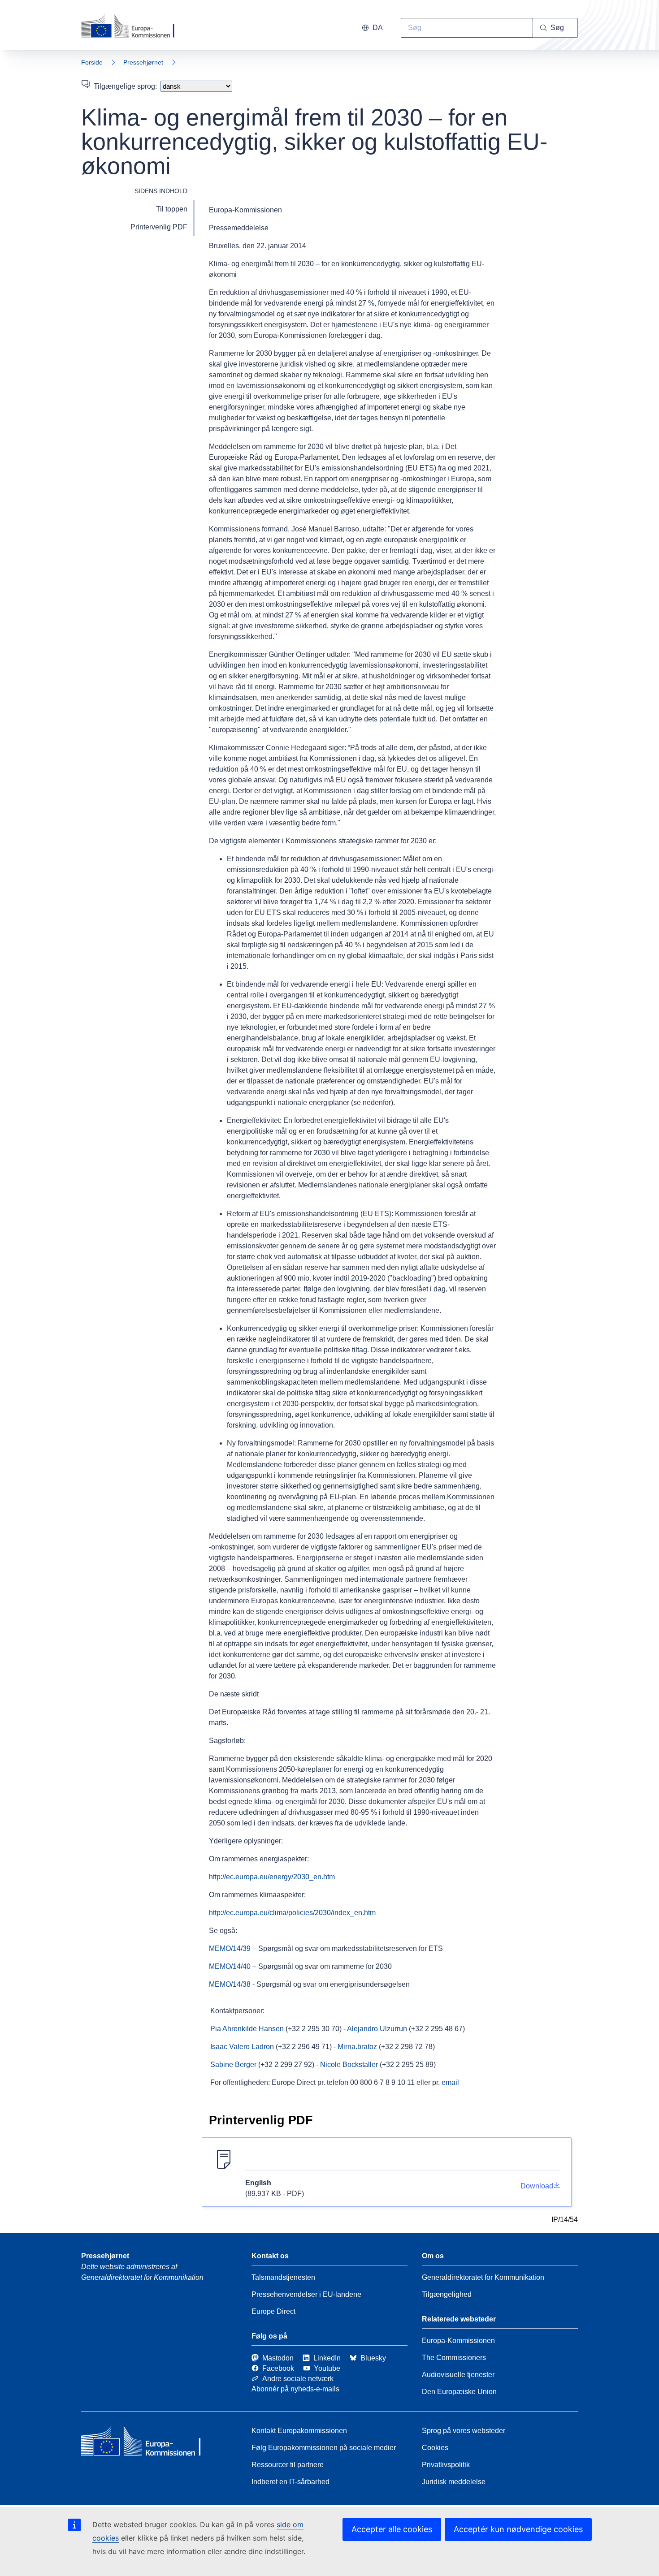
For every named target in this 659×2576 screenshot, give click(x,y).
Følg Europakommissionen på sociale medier (324, 2448)
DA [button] (378, 28)
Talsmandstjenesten (283, 2277)
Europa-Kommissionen (458, 2341)
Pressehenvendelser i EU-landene (306, 2294)
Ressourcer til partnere (288, 2465)
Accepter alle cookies (392, 2529)
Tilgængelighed (447, 2294)
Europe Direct (273, 2311)
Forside (92, 62)
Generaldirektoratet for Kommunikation (483, 2277)
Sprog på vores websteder (464, 2431)
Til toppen (172, 209)
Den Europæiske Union (459, 2392)
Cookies (435, 2448)
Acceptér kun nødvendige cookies (518, 2529)
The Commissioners (454, 2358)
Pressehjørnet (143, 62)
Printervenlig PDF (159, 227)
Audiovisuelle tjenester (458, 2375)
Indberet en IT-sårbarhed (290, 2482)
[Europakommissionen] (132, 27)
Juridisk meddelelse (454, 2482)
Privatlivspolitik (446, 2465)
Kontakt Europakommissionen (299, 2431)
